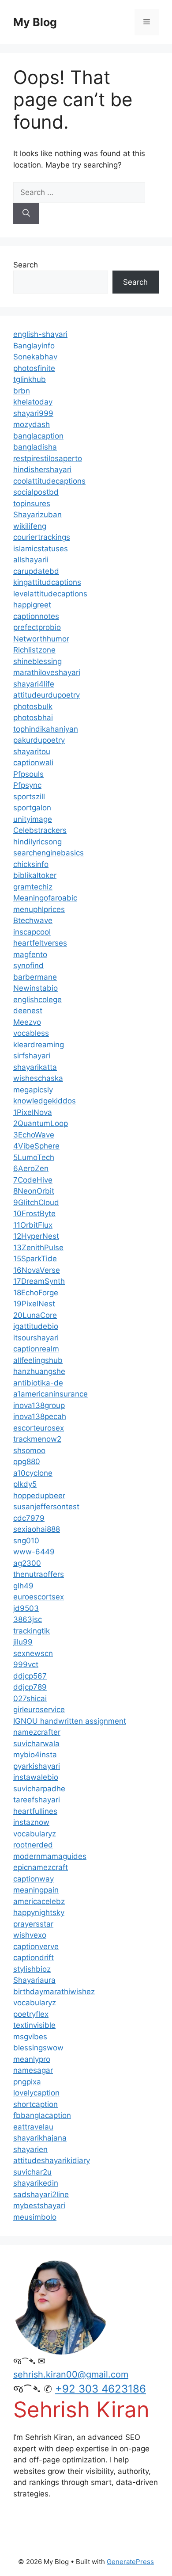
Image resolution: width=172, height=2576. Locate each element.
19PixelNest (34, 1304)
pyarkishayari (37, 1766)
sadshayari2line (41, 2194)
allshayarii (31, 560)
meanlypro (32, 2059)
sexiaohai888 (37, 1529)
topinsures (32, 504)
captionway (34, 1879)
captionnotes (36, 616)
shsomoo (29, 1450)
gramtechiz (33, 887)
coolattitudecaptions (49, 481)
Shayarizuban (37, 515)
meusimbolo (35, 2217)
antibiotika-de (38, 1383)
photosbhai (33, 717)
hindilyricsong (37, 842)
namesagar (33, 2070)
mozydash (32, 424)
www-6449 (34, 1552)
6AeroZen (31, 1168)
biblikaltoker (35, 875)
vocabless (31, 1033)
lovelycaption (36, 2093)
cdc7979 (29, 1518)
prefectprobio (37, 627)
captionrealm (36, 1349)
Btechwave (33, 920)
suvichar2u (32, 2172)
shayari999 (33, 413)
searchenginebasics (49, 853)
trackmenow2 (37, 1439)
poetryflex (31, 2014)
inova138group (39, 1405)
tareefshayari (37, 1800)
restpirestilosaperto (48, 458)
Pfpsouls (28, 774)
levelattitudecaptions (50, 594)
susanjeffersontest (46, 1507)
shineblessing (37, 661)
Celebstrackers (40, 830)
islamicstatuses (41, 549)
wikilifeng (30, 526)
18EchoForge (36, 1293)
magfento (30, 954)
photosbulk (33, 706)
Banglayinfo (34, 346)
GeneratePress (130, 2562)
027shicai (30, 1698)
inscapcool (32, 932)
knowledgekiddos (45, 1101)
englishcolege (37, 1000)
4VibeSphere (36, 1146)
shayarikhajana (40, 2138)
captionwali (33, 763)
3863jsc (28, 1619)
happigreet (32, 605)
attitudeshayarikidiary (52, 2160)
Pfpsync (27, 785)
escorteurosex (39, 1428)
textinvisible (34, 2025)
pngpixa (27, 2082)
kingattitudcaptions (47, 582)
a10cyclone (33, 1473)
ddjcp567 (30, 1676)
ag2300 (27, 1563)
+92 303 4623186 (101, 2389)
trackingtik (32, 1631)
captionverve (36, 1946)
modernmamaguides (50, 1856)
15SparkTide (35, 1259)
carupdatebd (36, 571)
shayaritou (32, 752)
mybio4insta (35, 1755)
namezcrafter (37, 1732)
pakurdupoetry (39, 740)
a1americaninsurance (50, 1394)
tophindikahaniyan (46, 729)
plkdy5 (25, 1484)
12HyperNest (36, 1236)
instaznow (31, 1822)
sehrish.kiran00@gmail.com (71, 2374)
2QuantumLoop (41, 1123)
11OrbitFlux (33, 1225)
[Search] (26, 214)
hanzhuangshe (39, 1371)
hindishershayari (42, 469)
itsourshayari (36, 1338)
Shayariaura (34, 1980)
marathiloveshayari (47, 672)
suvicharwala (36, 1744)
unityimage (33, 819)
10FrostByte (34, 1214)
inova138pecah (40, 1416)
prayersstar (33, 1924)
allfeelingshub (38, 1360)
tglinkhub (30, 379)
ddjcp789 (30, 1687)
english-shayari (40, 334)
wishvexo (30, 1935)
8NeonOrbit (34, 1191)
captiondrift (34, 1958)
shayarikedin (36, 2183)
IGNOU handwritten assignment (70, 1721)
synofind (28, 966)
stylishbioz (32, 1969)
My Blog (35, 22)
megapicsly (33, 1090)
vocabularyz (35, 1834)
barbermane (35, 977)
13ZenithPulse (38, 1248)
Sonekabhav (35, 357)
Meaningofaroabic (45, 898)
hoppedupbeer (39, 1496)
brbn (22, 391)
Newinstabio (36, 988)
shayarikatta (35, 1067)
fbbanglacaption (42, 2115)
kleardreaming (39, 1045)
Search (26, 265)
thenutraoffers (39, 1574)
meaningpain (36, 1890)
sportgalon (32, 808)
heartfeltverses (40, 943)
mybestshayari (39, 2206)
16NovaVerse (37, 1270)
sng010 (26, 1541)
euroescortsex (39, 1597)
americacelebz (39, 1901)
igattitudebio (36, 1326)
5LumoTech (34, 1157)
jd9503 (26, 1608)
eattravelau (33, 2127)
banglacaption (38, 436)
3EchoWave (34, 1135)
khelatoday (33, 402)
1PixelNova (33, 1112)
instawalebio (36, 1777)
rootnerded (33, 1845)
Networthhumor (41, 639)
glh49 (23, 1586)
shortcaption (36, 2104)
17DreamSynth (39, 1281)
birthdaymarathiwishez (54, 1992)
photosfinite (34, 368)
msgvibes (30, 2037)
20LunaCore (35, 1315)
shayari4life (34, 684)
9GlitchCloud (36, 1202)
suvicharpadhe (39, 1789)
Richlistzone (34, 650)
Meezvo (27, 1022)
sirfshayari (32, 1056)
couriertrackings (42, 537)
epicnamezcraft (41, 1867)
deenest (28, 1011)
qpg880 (27, 1462)
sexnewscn (33, 1653)
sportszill (29, 797)
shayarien (30, 2149)
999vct (26, 1664)
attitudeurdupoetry (47, 695)
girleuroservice (39, 1710)
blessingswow (38, 2048)
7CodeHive (33, 1180)
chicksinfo (31, 864)
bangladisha (35, 447)
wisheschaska (38, 1078)
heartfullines (35, 1811)
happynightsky (39, 1912)
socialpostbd (36, 492)
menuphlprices (39, 909)
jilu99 (23, 1642)
